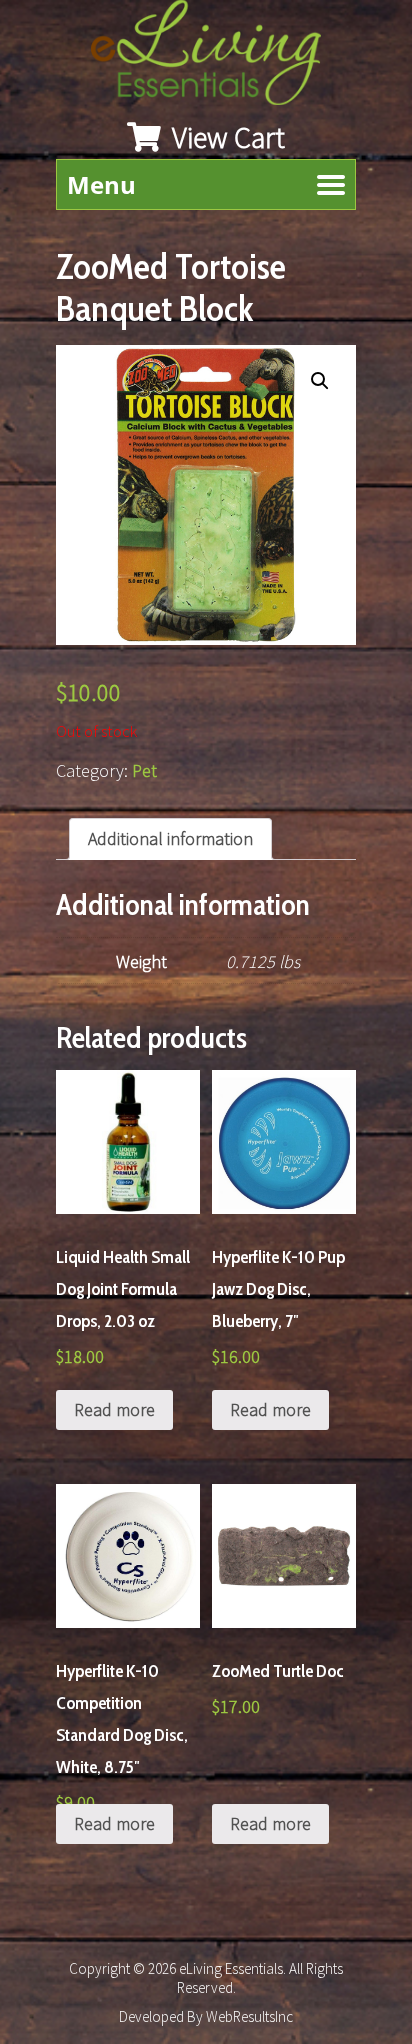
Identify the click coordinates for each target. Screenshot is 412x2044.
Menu (101, 184)
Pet (144, 770)
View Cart (225, 137)
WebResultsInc (249, 2016)
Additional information (170, 838)
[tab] (170, 839)
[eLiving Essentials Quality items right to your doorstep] (216, 57)
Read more (114, 1409)
